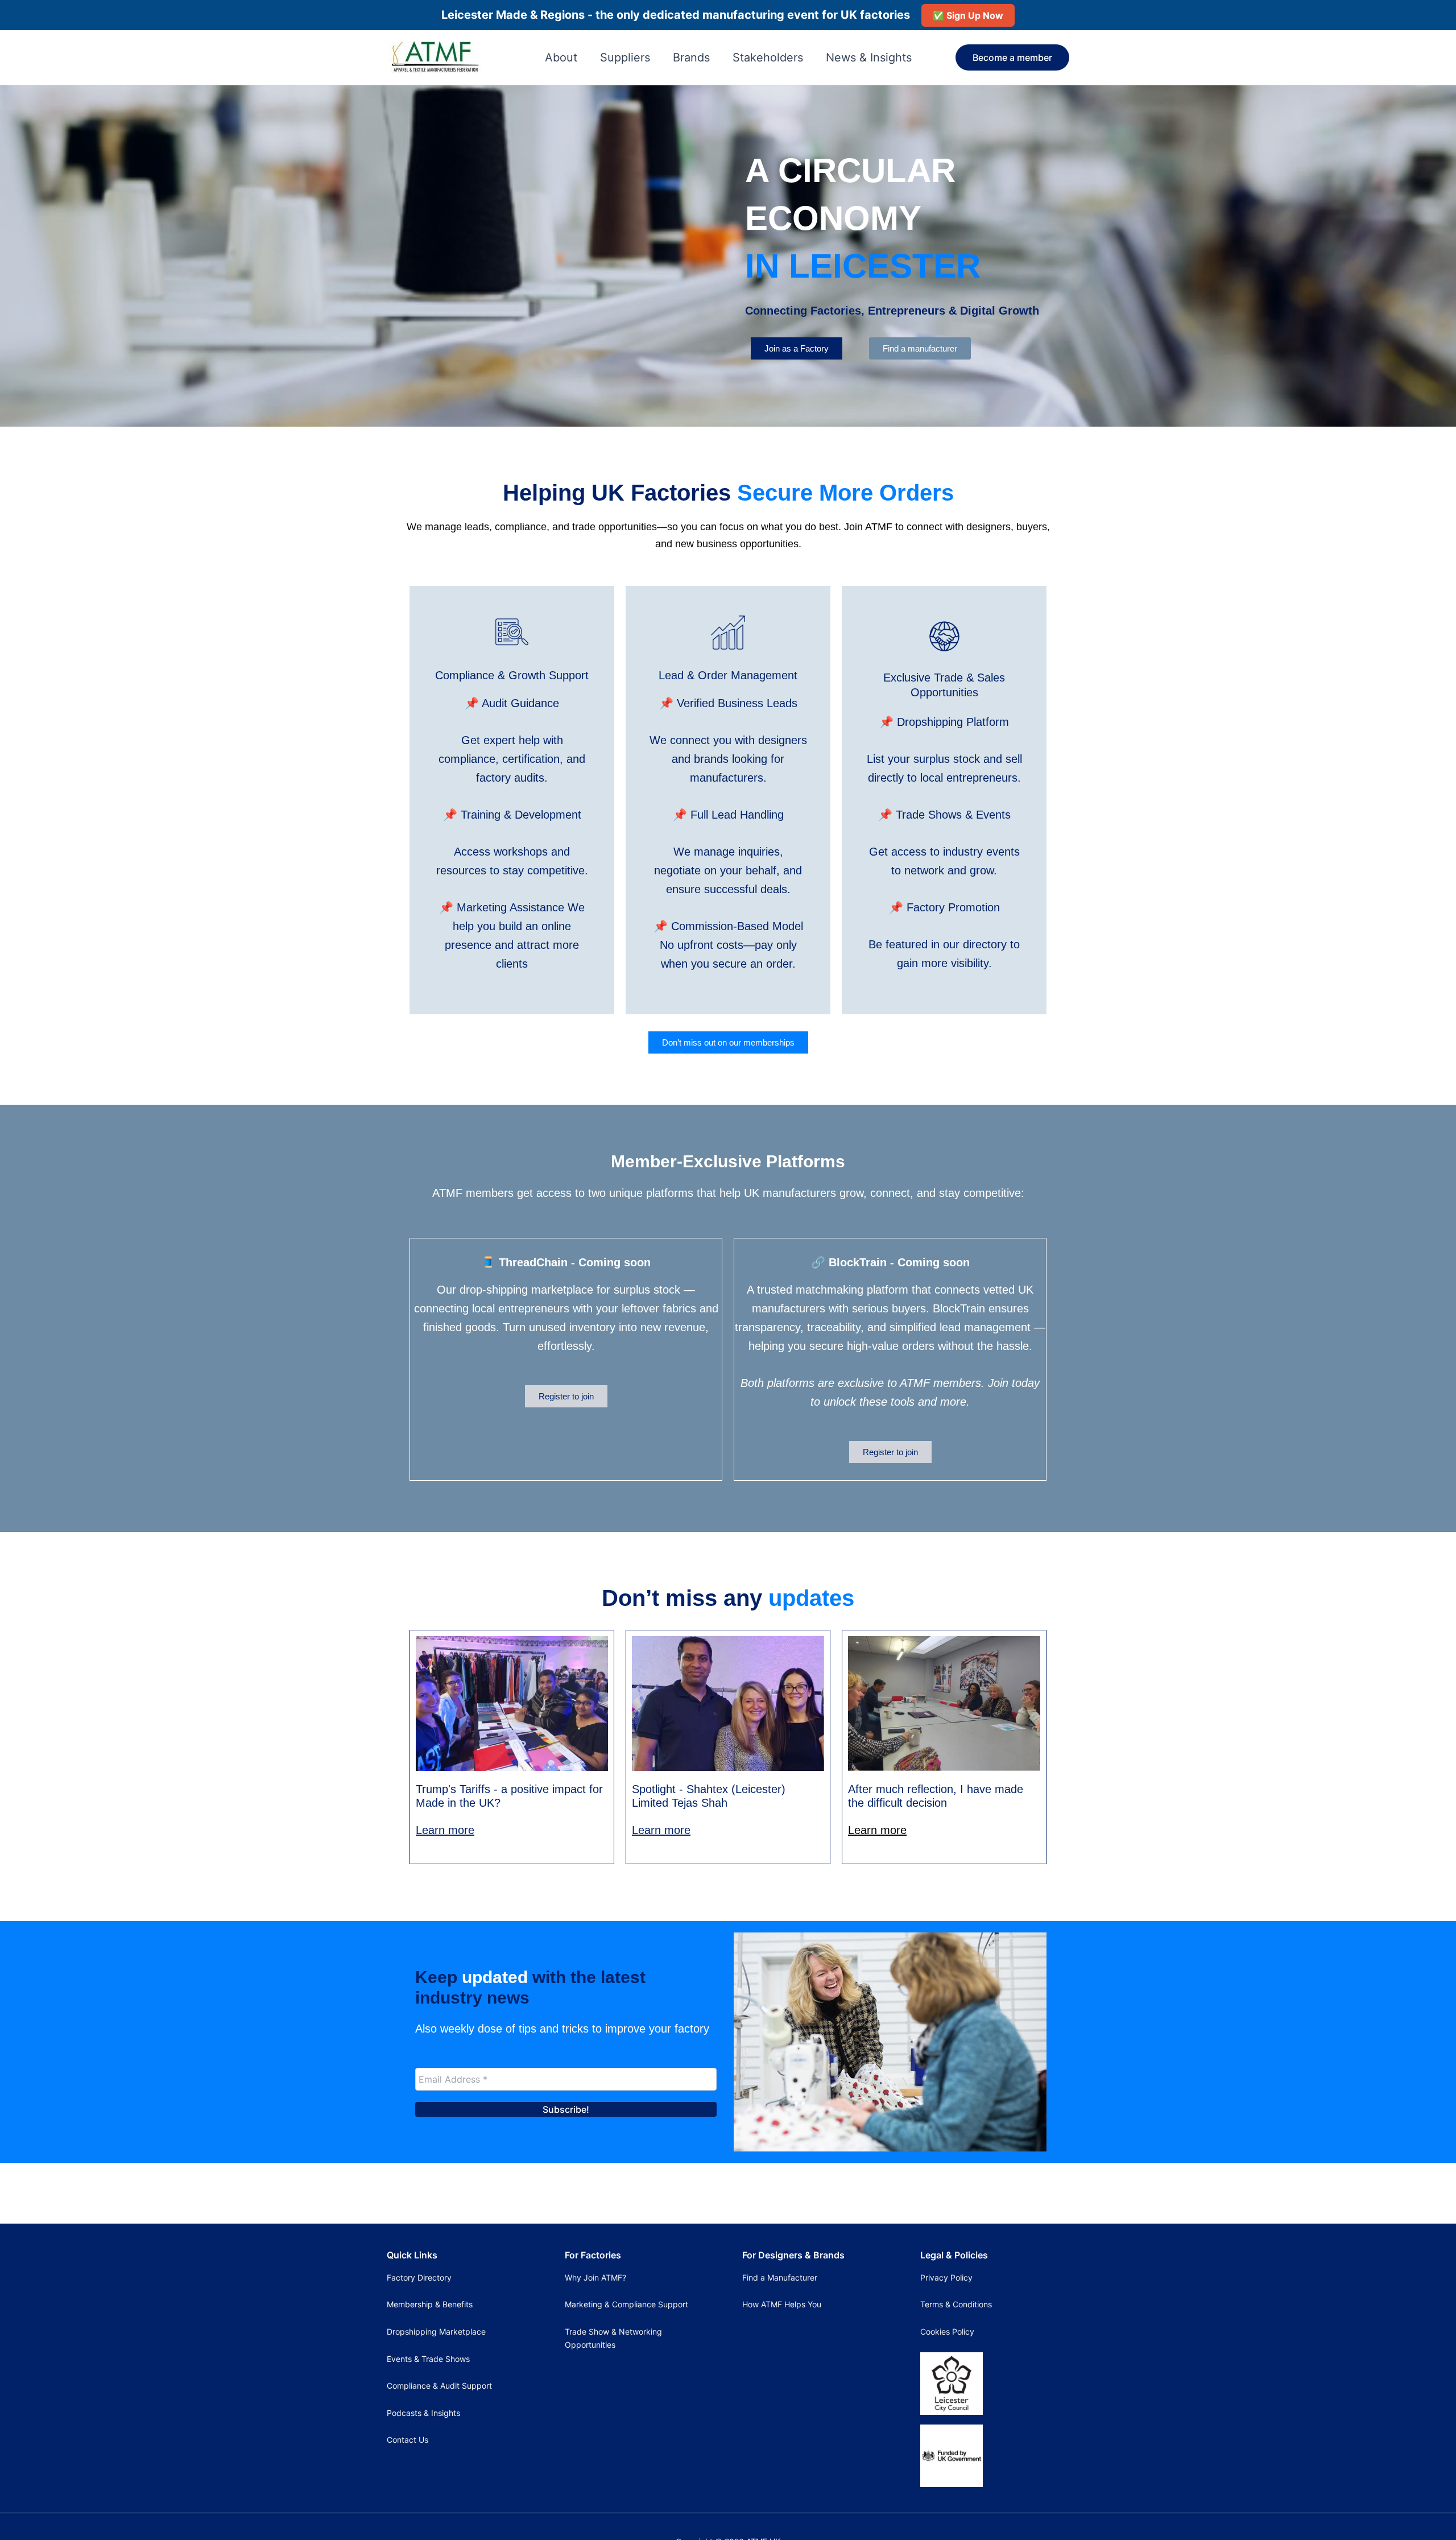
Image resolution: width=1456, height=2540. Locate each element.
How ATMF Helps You (782, 2304)
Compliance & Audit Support (439, 2386)
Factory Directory (419, 2277)
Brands (691, 57)
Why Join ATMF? (595, 2277)
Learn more (445, 1830)
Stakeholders (768, 57)
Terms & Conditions (956, 2304)
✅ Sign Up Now (968, 15)
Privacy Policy (946, 2277)
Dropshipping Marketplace (436, 2332)
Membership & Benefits (430, 2304)
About (561, 57)
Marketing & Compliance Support (626, 2304)
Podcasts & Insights (423, 2413)
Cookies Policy (947, 2332)
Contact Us (408, 2440)
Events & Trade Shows (428, 2359)
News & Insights (869, 57)
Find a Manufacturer (780, 2277)
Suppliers (625, 57)
